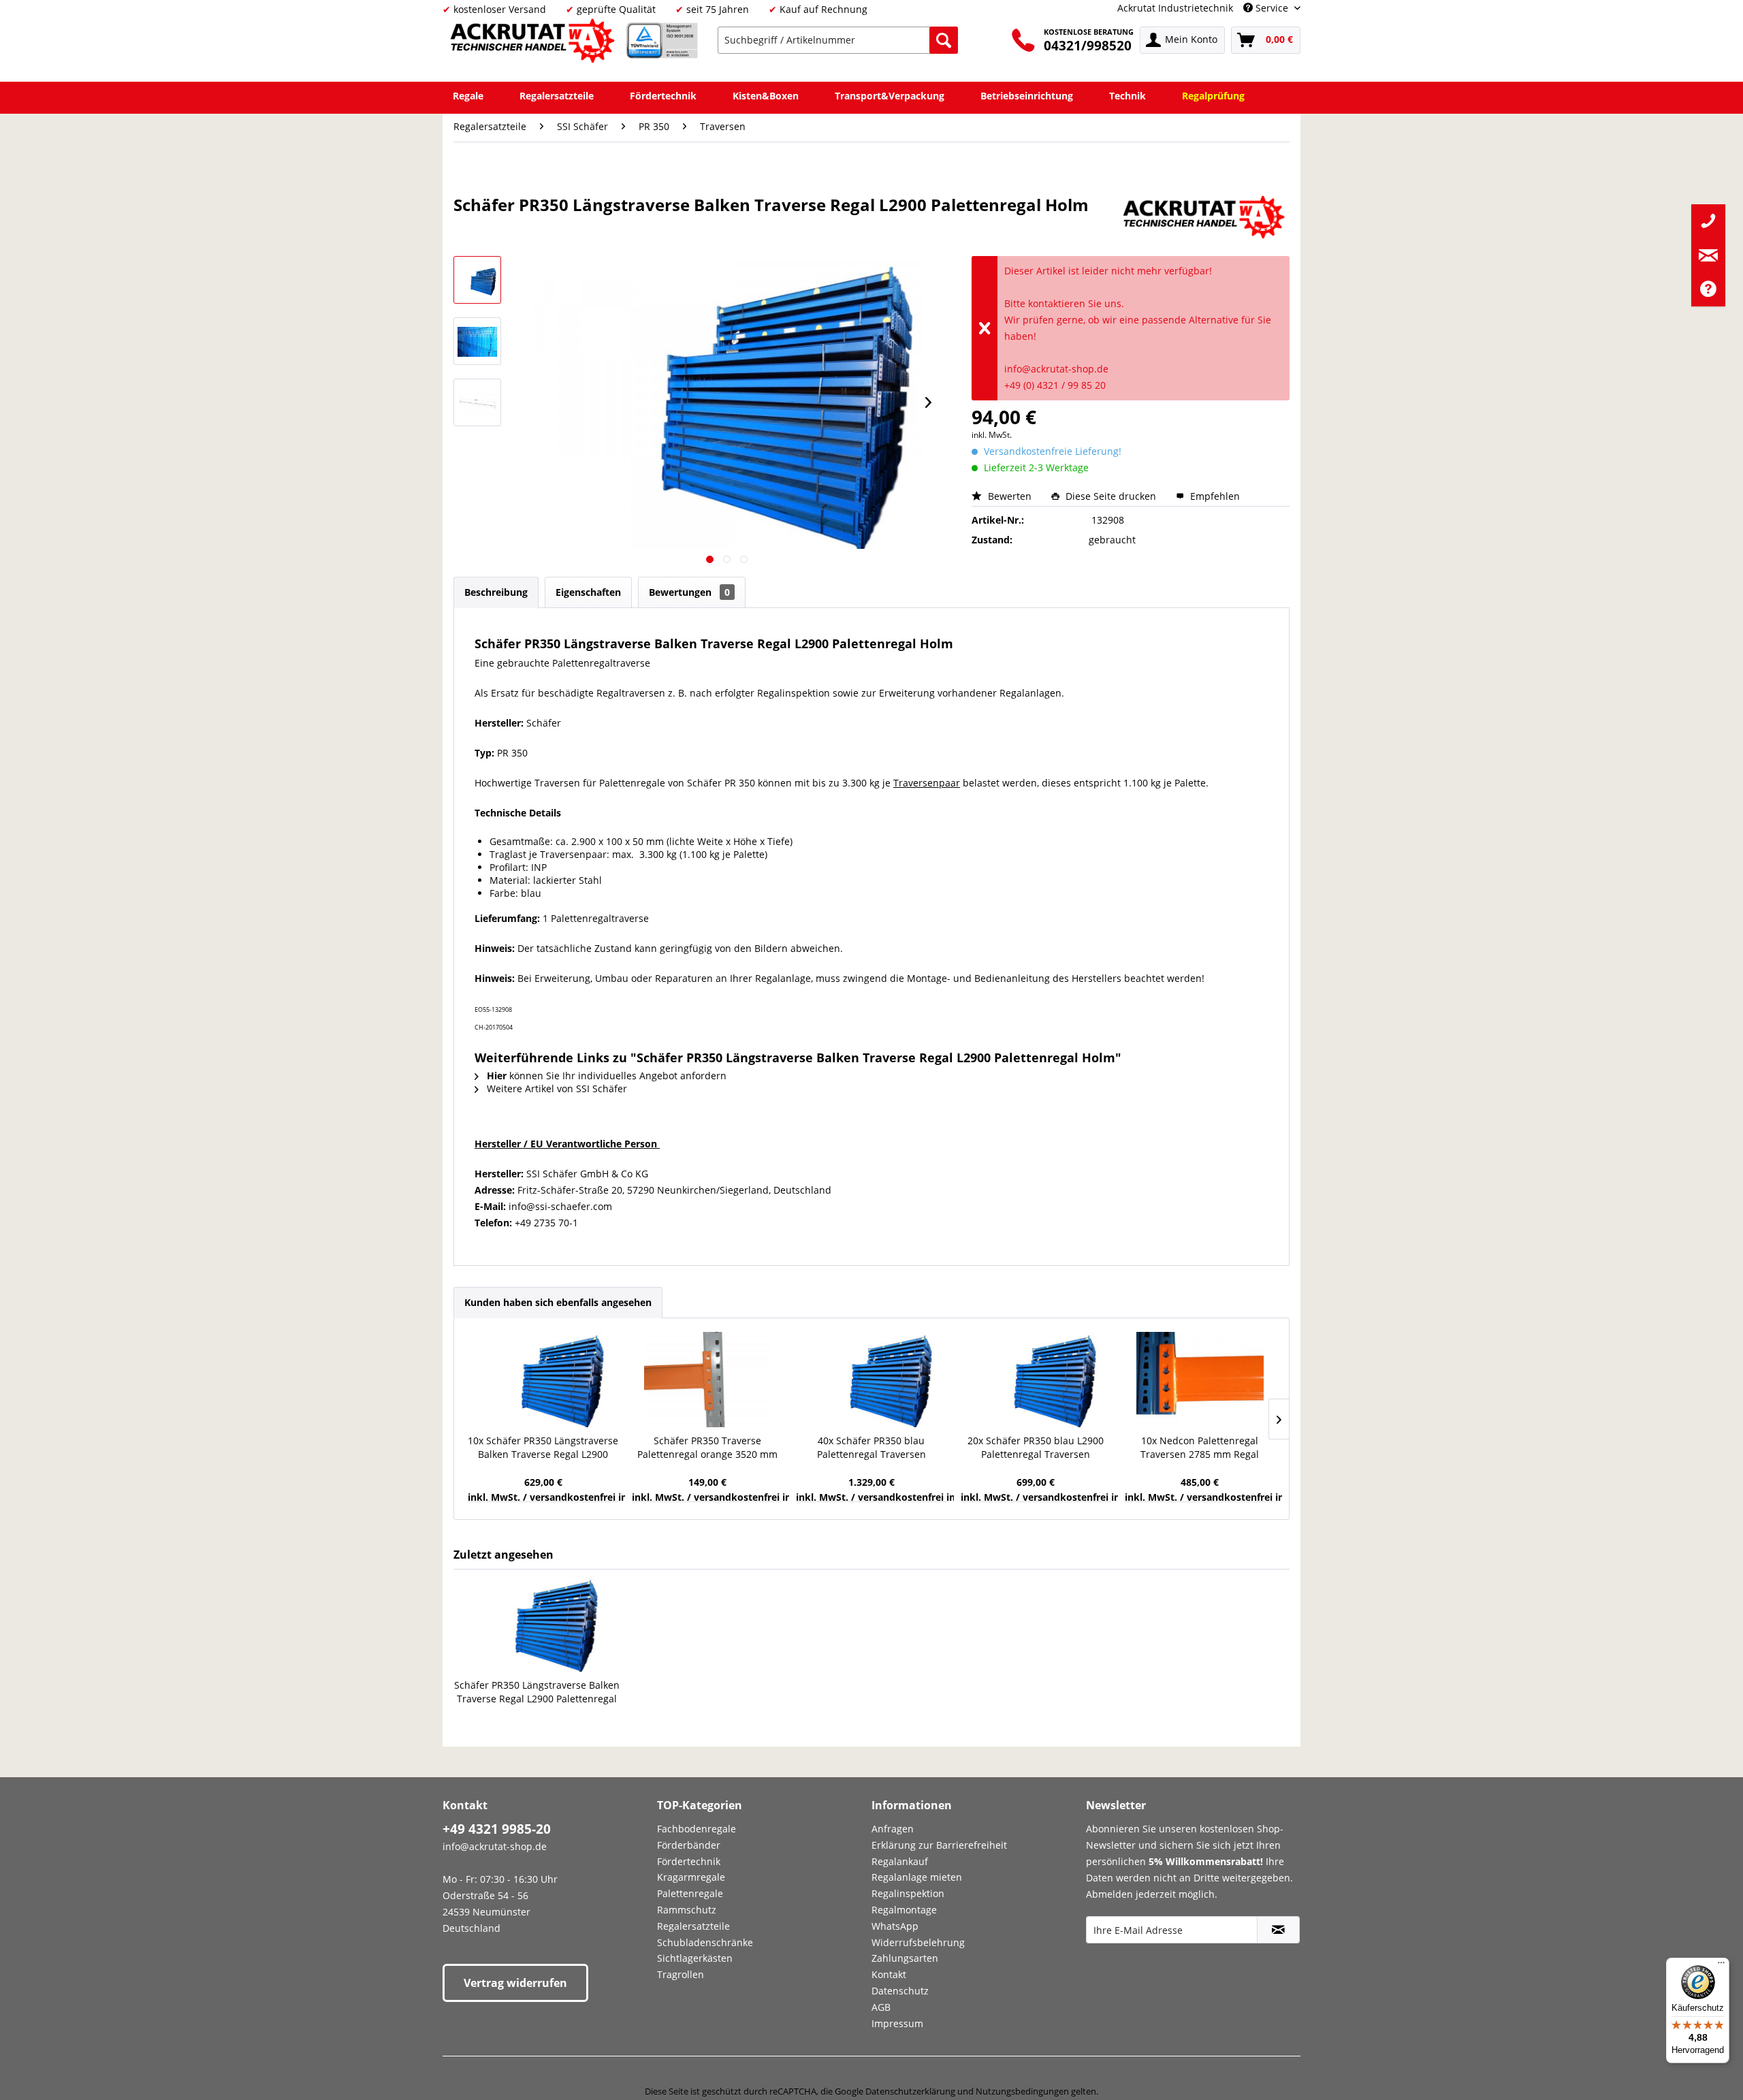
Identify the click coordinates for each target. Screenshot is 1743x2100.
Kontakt (889, 1974)
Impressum (897, 2023)
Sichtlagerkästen (695, 1958)
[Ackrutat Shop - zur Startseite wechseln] (534, 43)
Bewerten (1010, 496)
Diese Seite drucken (1111, 496)
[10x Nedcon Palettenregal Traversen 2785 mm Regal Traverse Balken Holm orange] (1200, 1380)
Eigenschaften (588, 592)
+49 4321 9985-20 (497, 1829)
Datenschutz (900, 1991)
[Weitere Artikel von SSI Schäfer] (1206, 219)
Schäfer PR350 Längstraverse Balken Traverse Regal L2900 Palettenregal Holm (537, 1692)
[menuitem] (838, 40)
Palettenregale (690, 1893)
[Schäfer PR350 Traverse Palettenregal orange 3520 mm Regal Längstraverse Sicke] (707, 1380)
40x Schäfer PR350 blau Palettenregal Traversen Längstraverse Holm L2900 (871, 1448)
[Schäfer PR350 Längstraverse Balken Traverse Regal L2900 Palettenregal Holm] (537, 1624)
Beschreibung (496, 592)
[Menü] (1721, 1966)
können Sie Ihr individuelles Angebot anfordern (607, 1076)
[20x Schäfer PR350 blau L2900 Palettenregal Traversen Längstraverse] (1036, 1380)
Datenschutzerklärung (910, 2091)
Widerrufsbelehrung (918, 1942)
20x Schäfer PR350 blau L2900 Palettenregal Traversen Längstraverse (1036, 1448)
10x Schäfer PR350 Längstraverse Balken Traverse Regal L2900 (543, 1447)
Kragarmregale (691, 1877)
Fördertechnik (689, 1861)
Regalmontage (904, 1910)
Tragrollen (681, 1974)
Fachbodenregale (697, 1829)
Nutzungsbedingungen (1022, 2091)
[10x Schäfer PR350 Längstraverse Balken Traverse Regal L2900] (543, 1380)
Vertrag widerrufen (515, 1983)
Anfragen (893, 1829)
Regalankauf (900, 1861)
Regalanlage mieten (917, 1877)
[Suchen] (944, 40)
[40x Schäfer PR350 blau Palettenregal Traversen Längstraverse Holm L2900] (871, 1380)
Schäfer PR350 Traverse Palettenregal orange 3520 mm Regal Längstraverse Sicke (707, 1448)
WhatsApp (895, 1926)
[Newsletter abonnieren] (1278, 1930)
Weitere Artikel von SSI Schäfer (556, 1088)
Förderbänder (689, 1845)
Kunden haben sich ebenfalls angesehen (558, 1302)
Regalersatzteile (693, 1926)
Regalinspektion (908, 1893)
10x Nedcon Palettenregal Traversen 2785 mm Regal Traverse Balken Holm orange (1200, 1448)
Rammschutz (687, 1910)
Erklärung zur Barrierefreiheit (939, 1845)
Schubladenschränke (705, 1942)
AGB (881, 2007)
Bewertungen (689, 592)
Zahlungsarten (905, 1958)
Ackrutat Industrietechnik (1175, 8)
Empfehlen (1214, 496)
